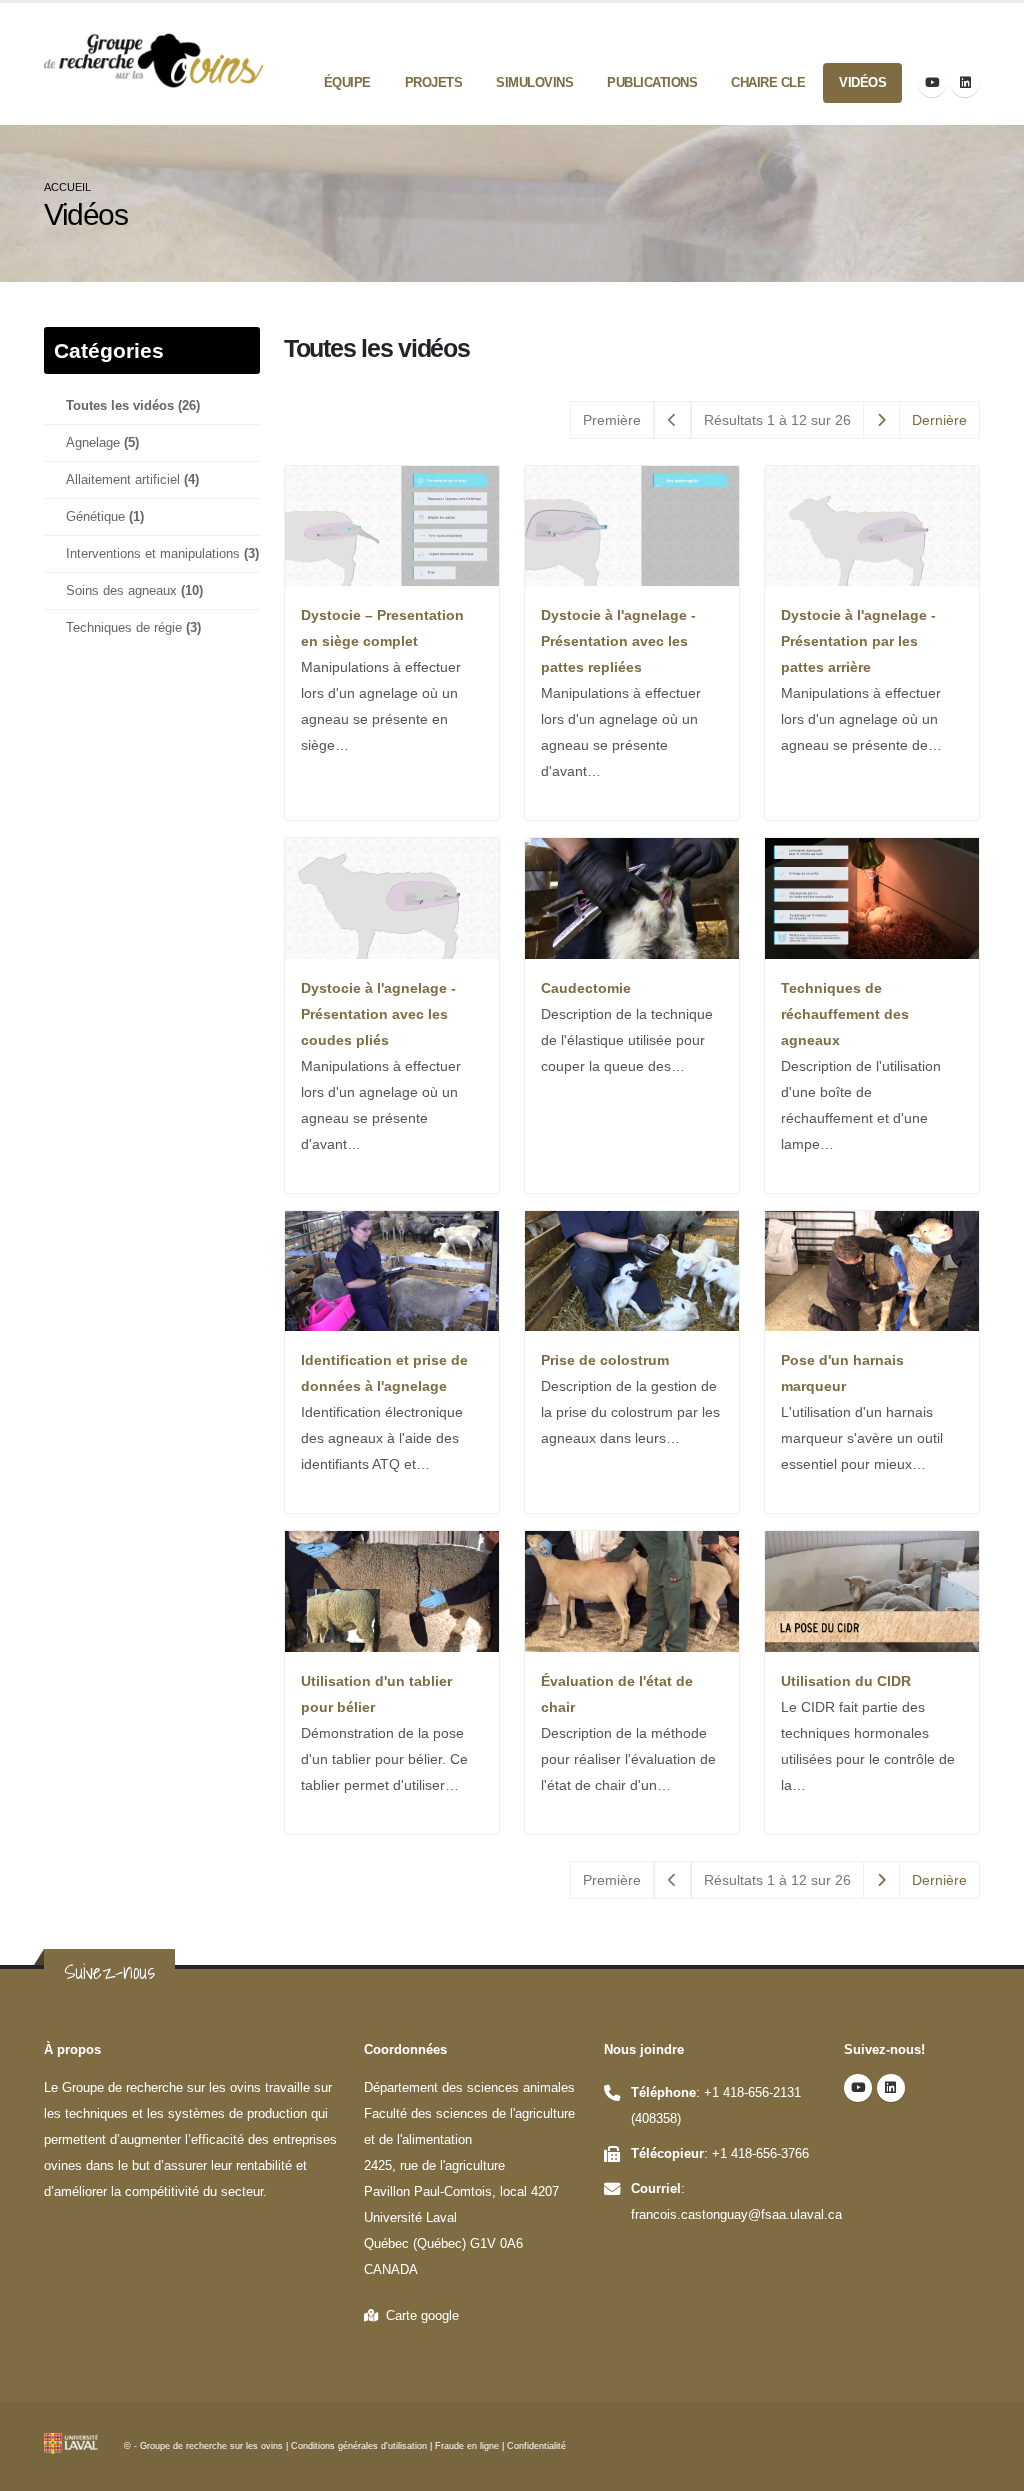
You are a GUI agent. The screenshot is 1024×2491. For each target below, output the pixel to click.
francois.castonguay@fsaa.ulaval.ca (736, 2215)
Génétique (105, 517)
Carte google (418, 2316)
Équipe (347, 82)
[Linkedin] (965, 83)
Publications (652, 82)
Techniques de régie (133, 628)
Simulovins (534, 82)
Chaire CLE (768, 82)
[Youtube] (932, 83)
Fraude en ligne (467, 2446)
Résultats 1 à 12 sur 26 (777, 420)
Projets (434, 82)
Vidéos (862, 82)
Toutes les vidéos (133, 406)
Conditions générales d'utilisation (359, 2446)
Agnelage (102, 443)
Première (612, 420)
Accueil (67, 187)
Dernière (939, 420)
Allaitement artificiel (132, 480)
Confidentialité (536, 2446)
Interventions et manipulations (162, 554)
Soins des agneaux (134, 591)
